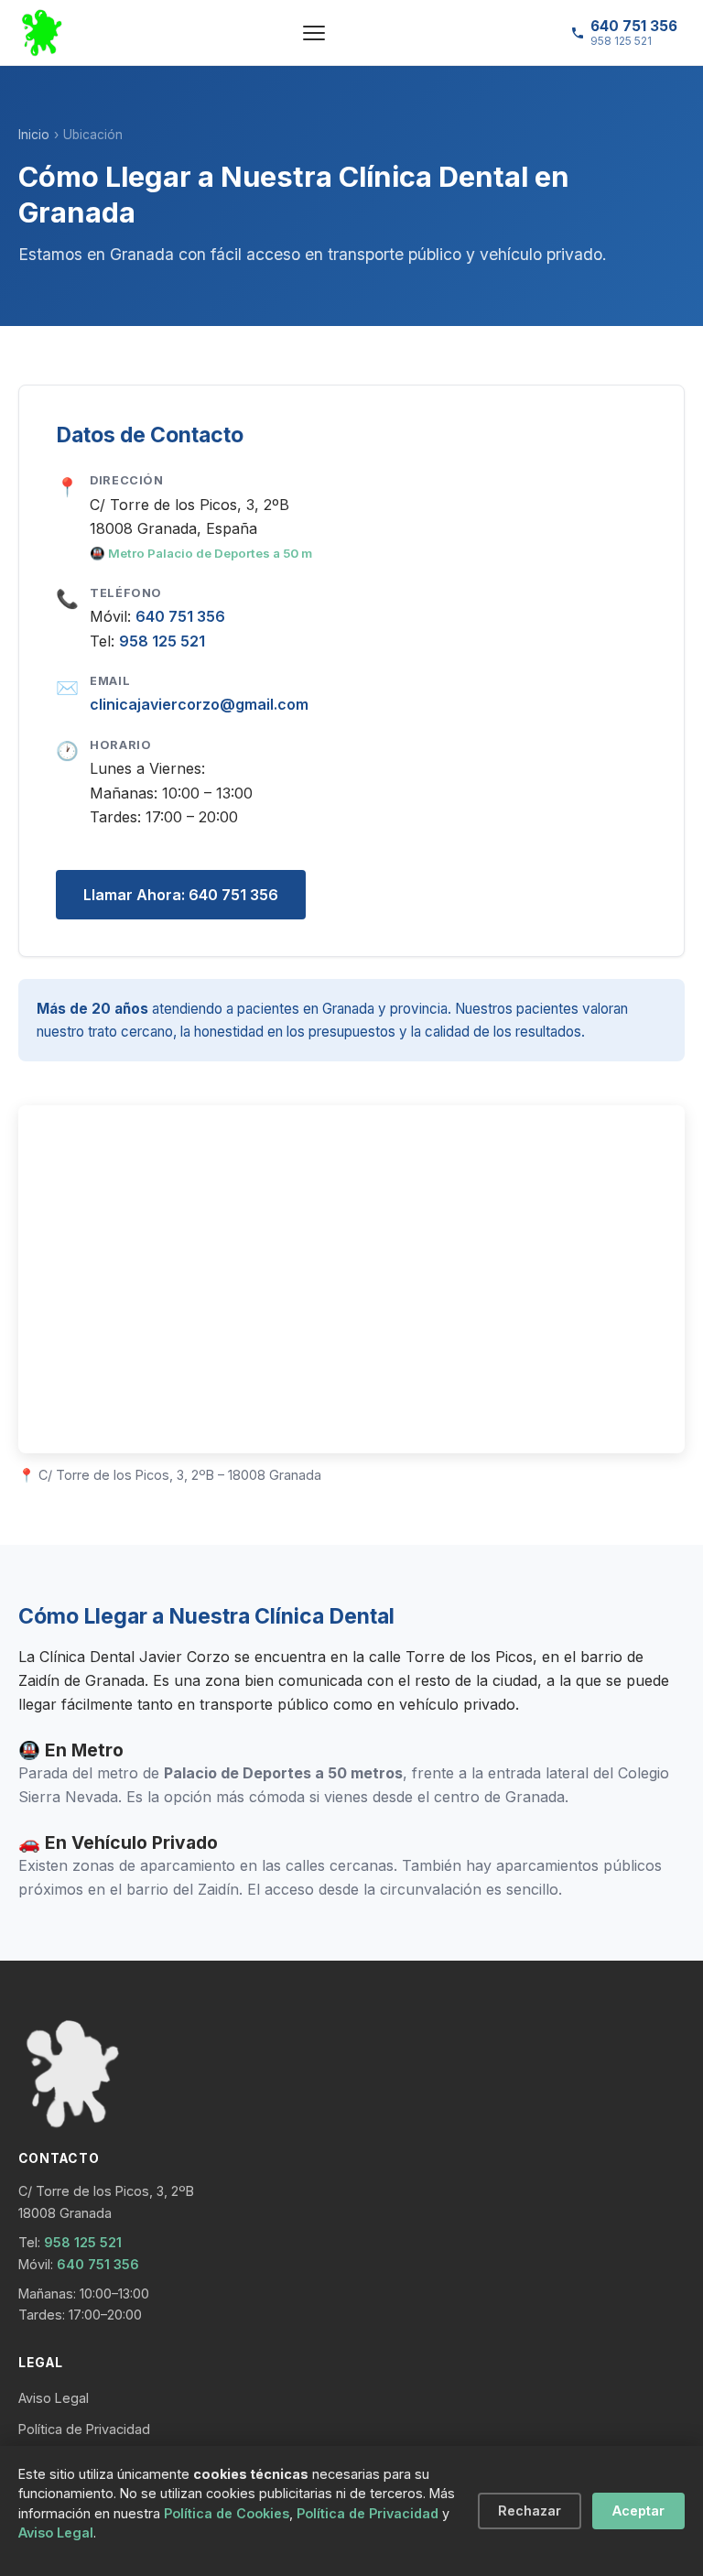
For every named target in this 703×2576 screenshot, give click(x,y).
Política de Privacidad (84, 2429)
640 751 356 (180, 616)
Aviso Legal (54, 2398)
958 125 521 (162, 641)
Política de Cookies (227, 2513)
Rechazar (530, 2511)
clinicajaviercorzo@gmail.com (199, 704)
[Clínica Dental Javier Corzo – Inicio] (42, 33)
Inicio (34, 135)
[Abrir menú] (314, 33)
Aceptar (638, 2511)
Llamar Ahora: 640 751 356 (181, 895)
